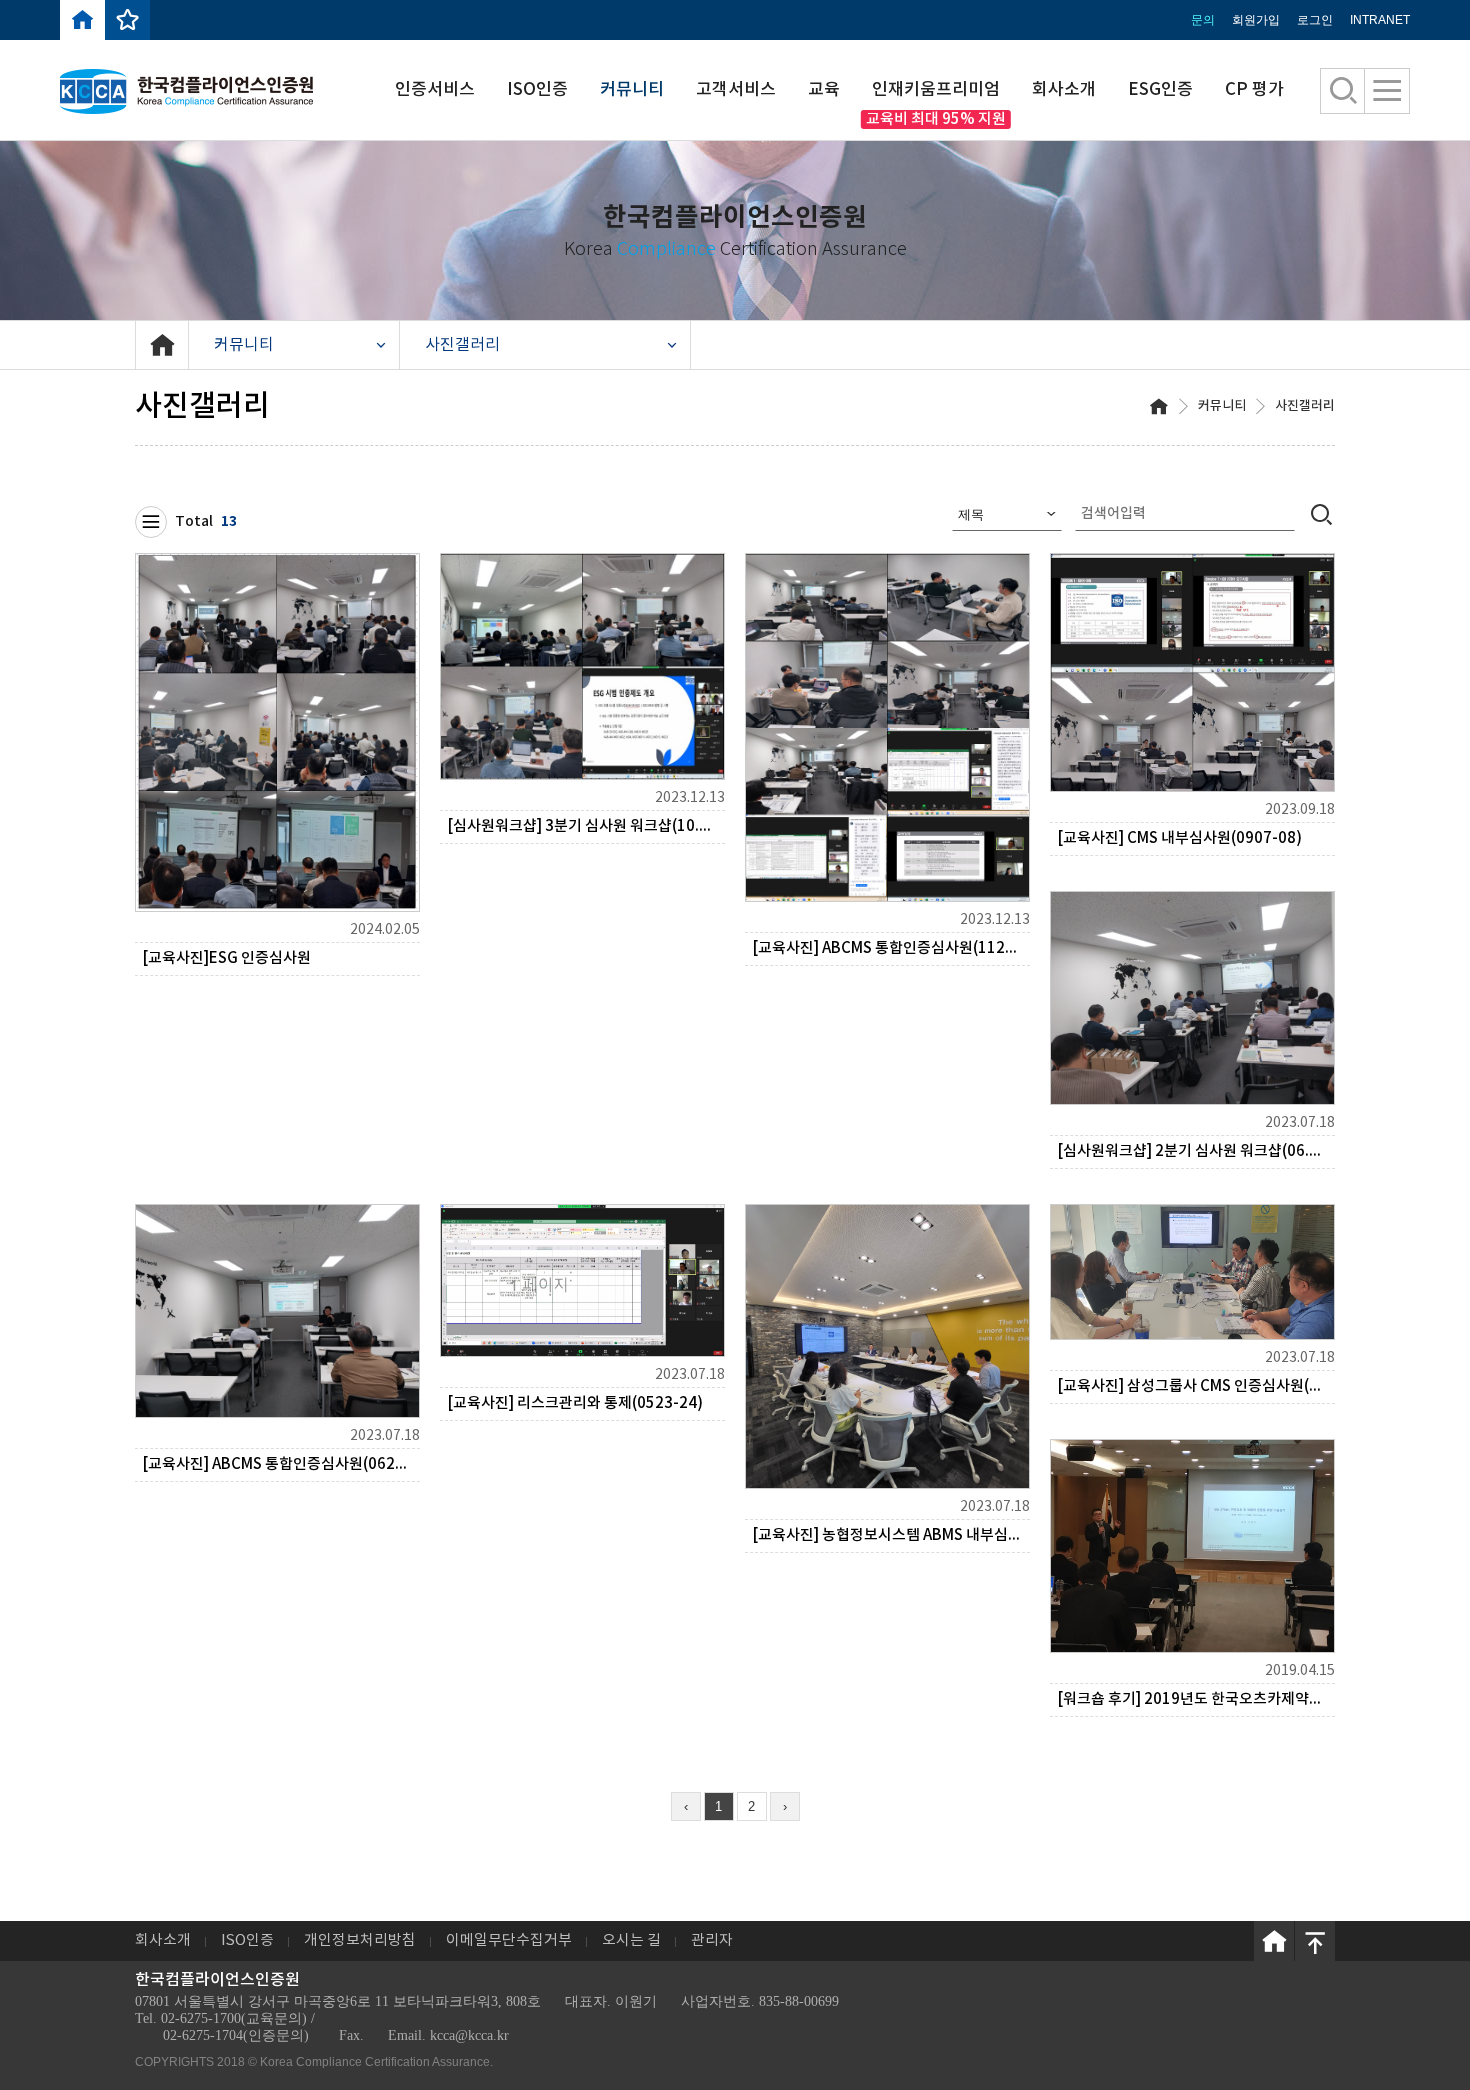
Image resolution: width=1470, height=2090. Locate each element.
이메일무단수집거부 (509, 1940)
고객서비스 (736, 90)
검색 (1321, 513)
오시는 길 (631, 1940)
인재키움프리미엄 (936, 90)
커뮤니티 (632, 90)
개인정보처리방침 (360, 1940)
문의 (1203, 20)
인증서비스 (435, 90)
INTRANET (1380, 20)
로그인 (1315, 20)
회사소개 (1064, 90)
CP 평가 (1254, 90)
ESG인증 (1160, 90)
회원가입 (1256, 20)
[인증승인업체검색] (1343, 91)
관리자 (712, 1940)
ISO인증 (537, 90)
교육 (824, 90)
